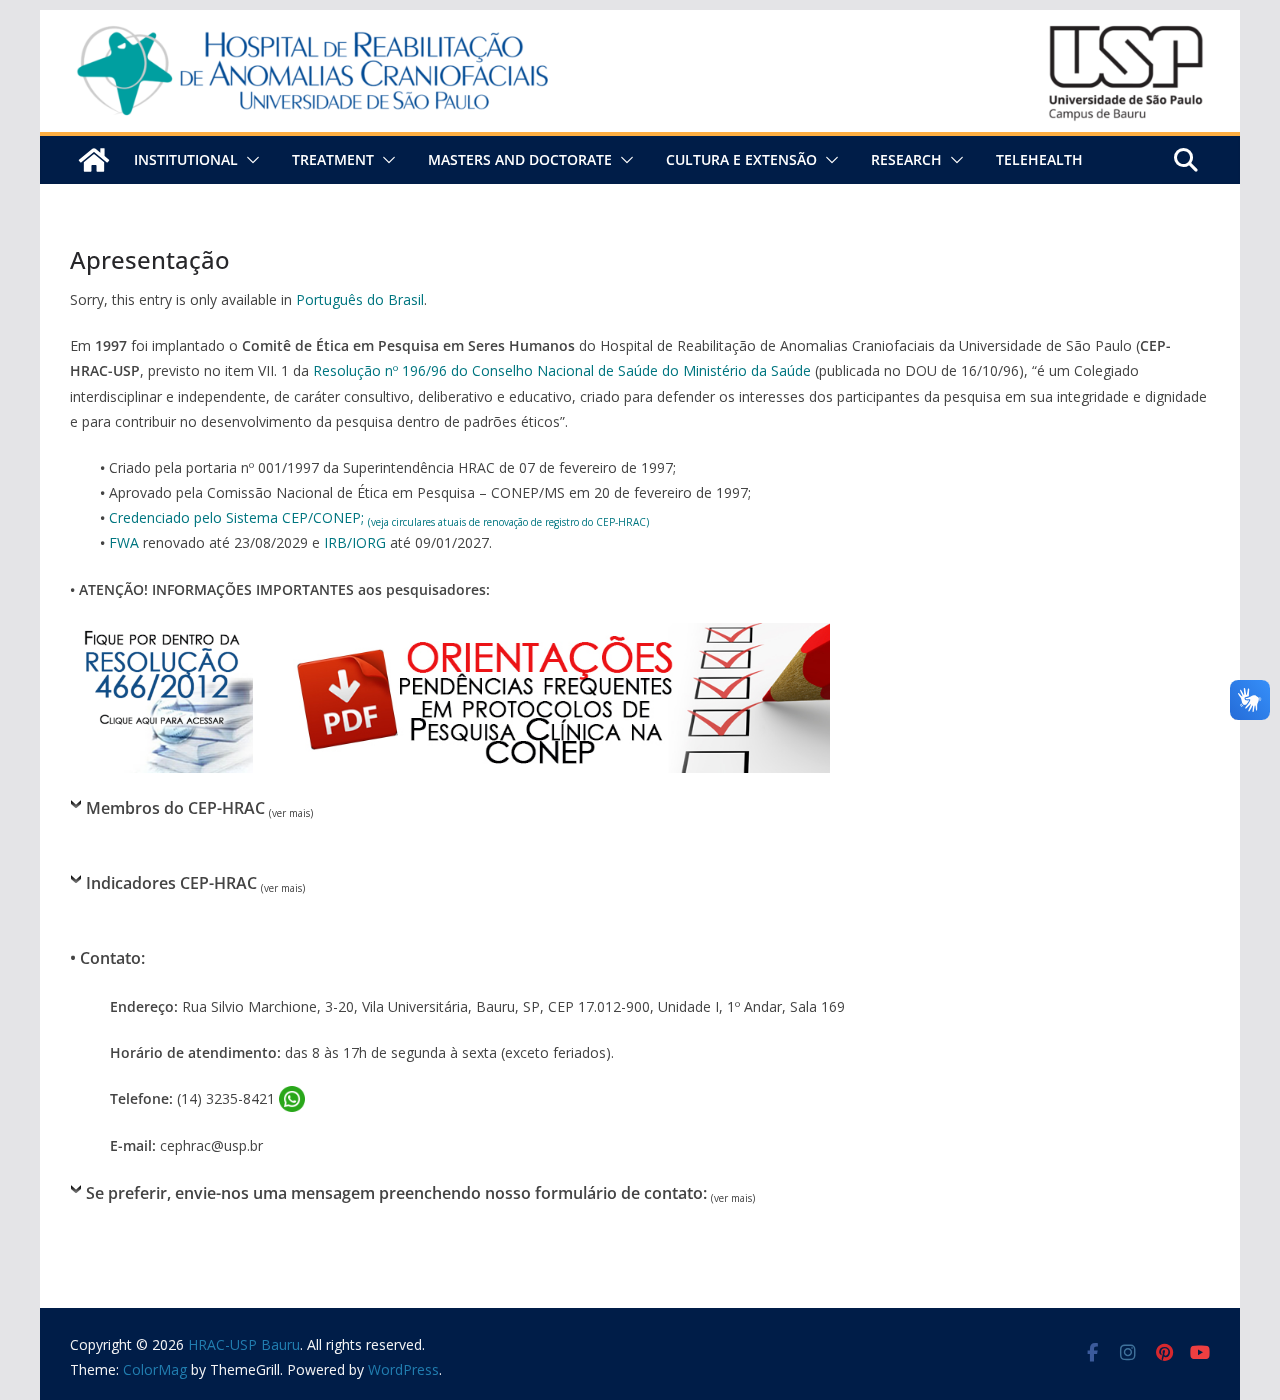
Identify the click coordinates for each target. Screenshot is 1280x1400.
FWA (124, 542)
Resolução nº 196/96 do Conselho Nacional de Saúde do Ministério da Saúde (562, 370)
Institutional (186, 159)
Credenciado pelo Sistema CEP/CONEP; (379, 517)
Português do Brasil (360, 299)
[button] (249, 160)
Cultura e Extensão (741, 159)
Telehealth (1039, 159)
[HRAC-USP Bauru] (640, 24)
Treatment (333, 159)
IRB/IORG (355, 542)
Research (906, 159)
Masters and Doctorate (520, 159)
